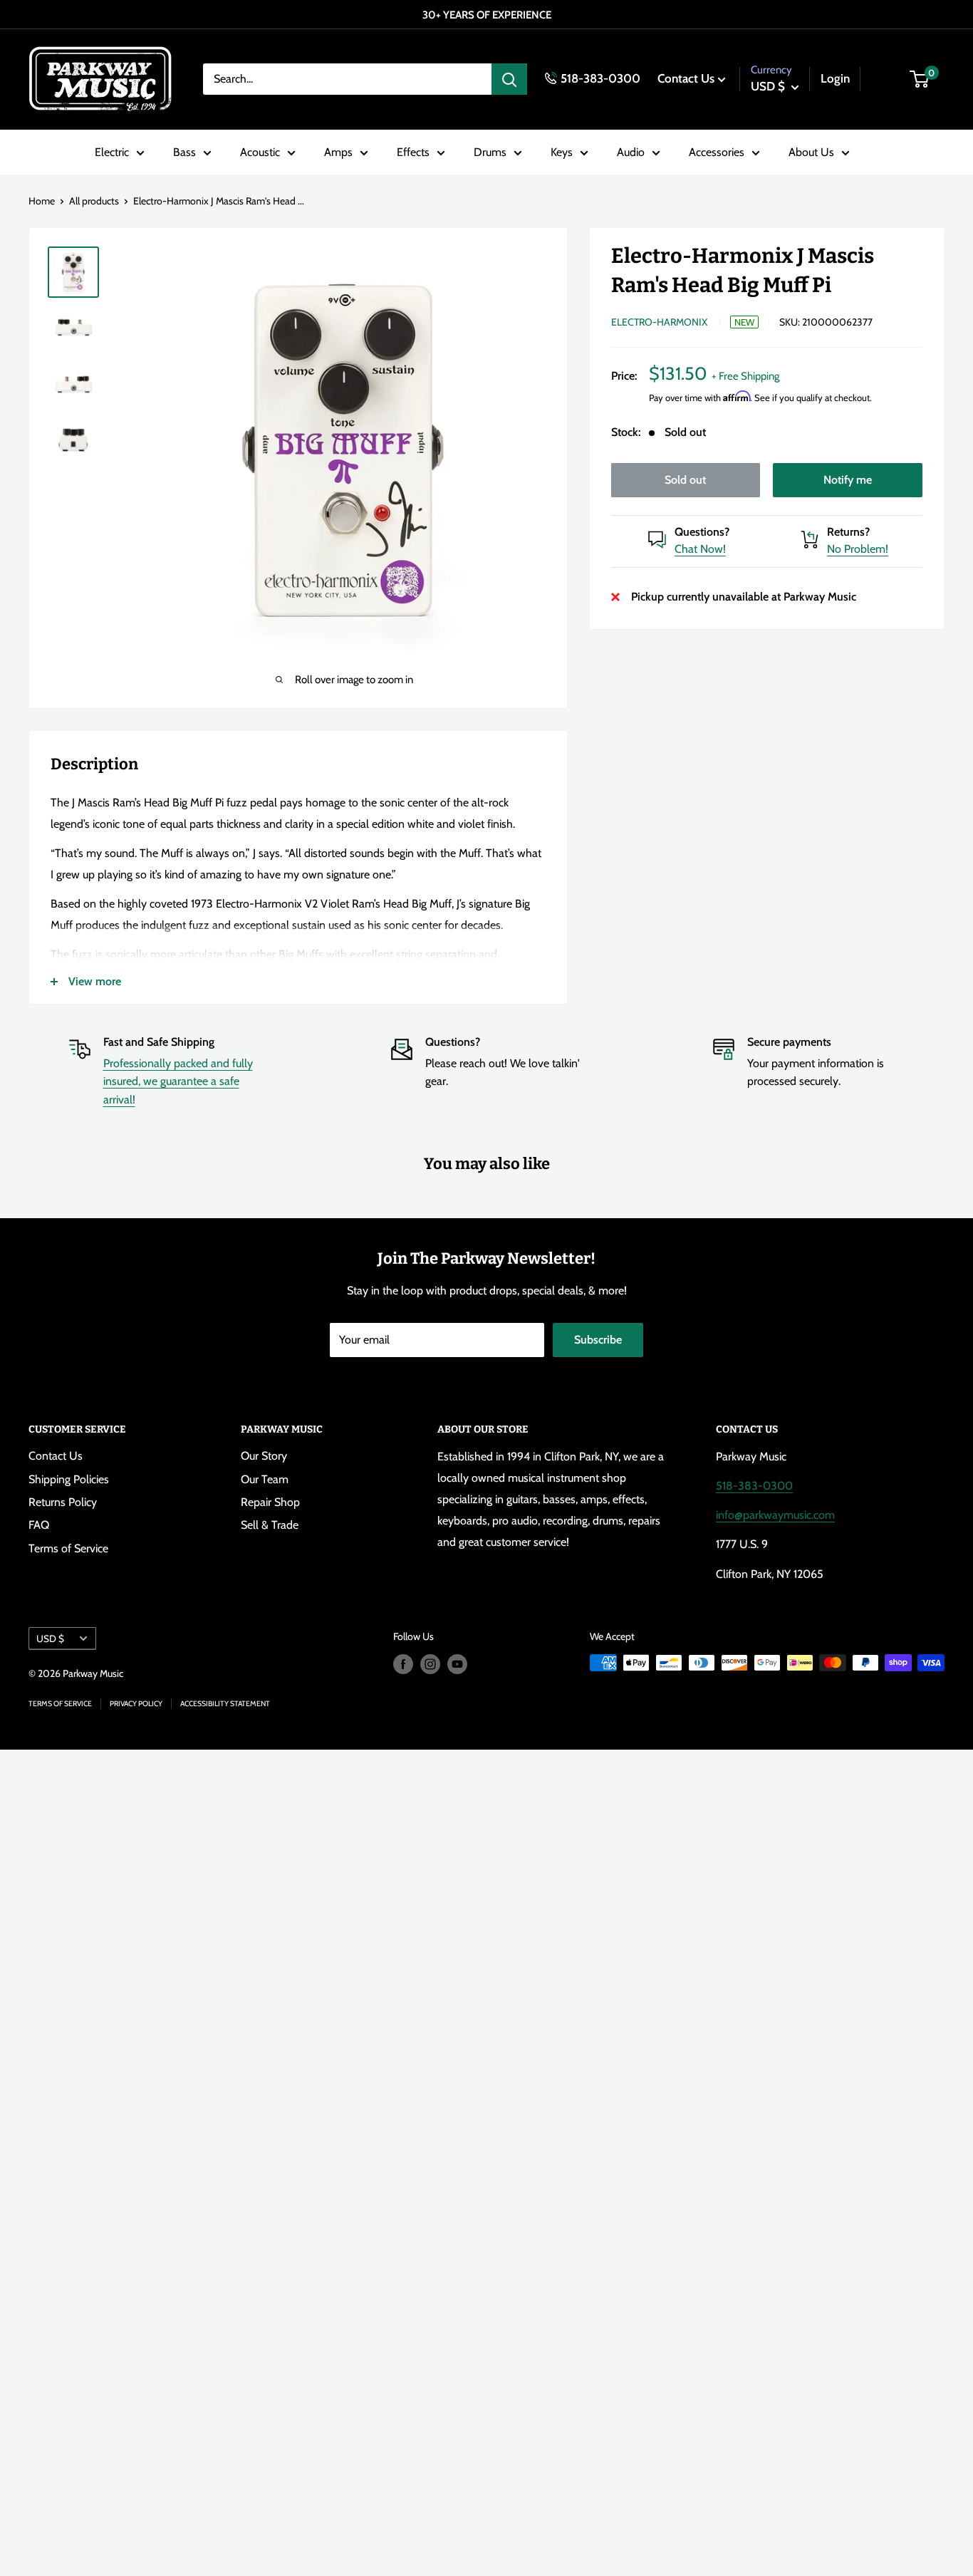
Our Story (264, 1456)
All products (94, 201)
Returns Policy (63, 1502)
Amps (338, 152)
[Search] (509, 79)
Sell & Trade (270, 1525)
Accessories (717, 152)
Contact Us (686, 78)
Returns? (848, 532)
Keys (562, 152)
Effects (413, 152)
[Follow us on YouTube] (457, 1664)
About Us (811, 152)
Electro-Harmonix (659, 322)
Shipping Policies (69, 1479)
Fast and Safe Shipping (159, 1042)
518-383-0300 (600, 78)
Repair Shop (270, 1502)
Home (42, 201)
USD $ (50, 1638)
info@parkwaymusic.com (775, 1515)
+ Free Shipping (745, 376)
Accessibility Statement (225, 1704)
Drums (490, 152)
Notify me (848, 480)
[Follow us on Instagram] (430, 1664)
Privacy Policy (136, 1704)
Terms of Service (68, 1548)
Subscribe (598, 1340)
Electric (112, 152)
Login (835, 78)
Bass (184, 152)
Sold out (685, 480)
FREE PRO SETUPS (517, 15)
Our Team (265, 1479)
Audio (631, 152)
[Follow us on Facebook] (403, 1664)
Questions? (702, 532)
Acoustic (260, 152)
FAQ (39, 1525)
